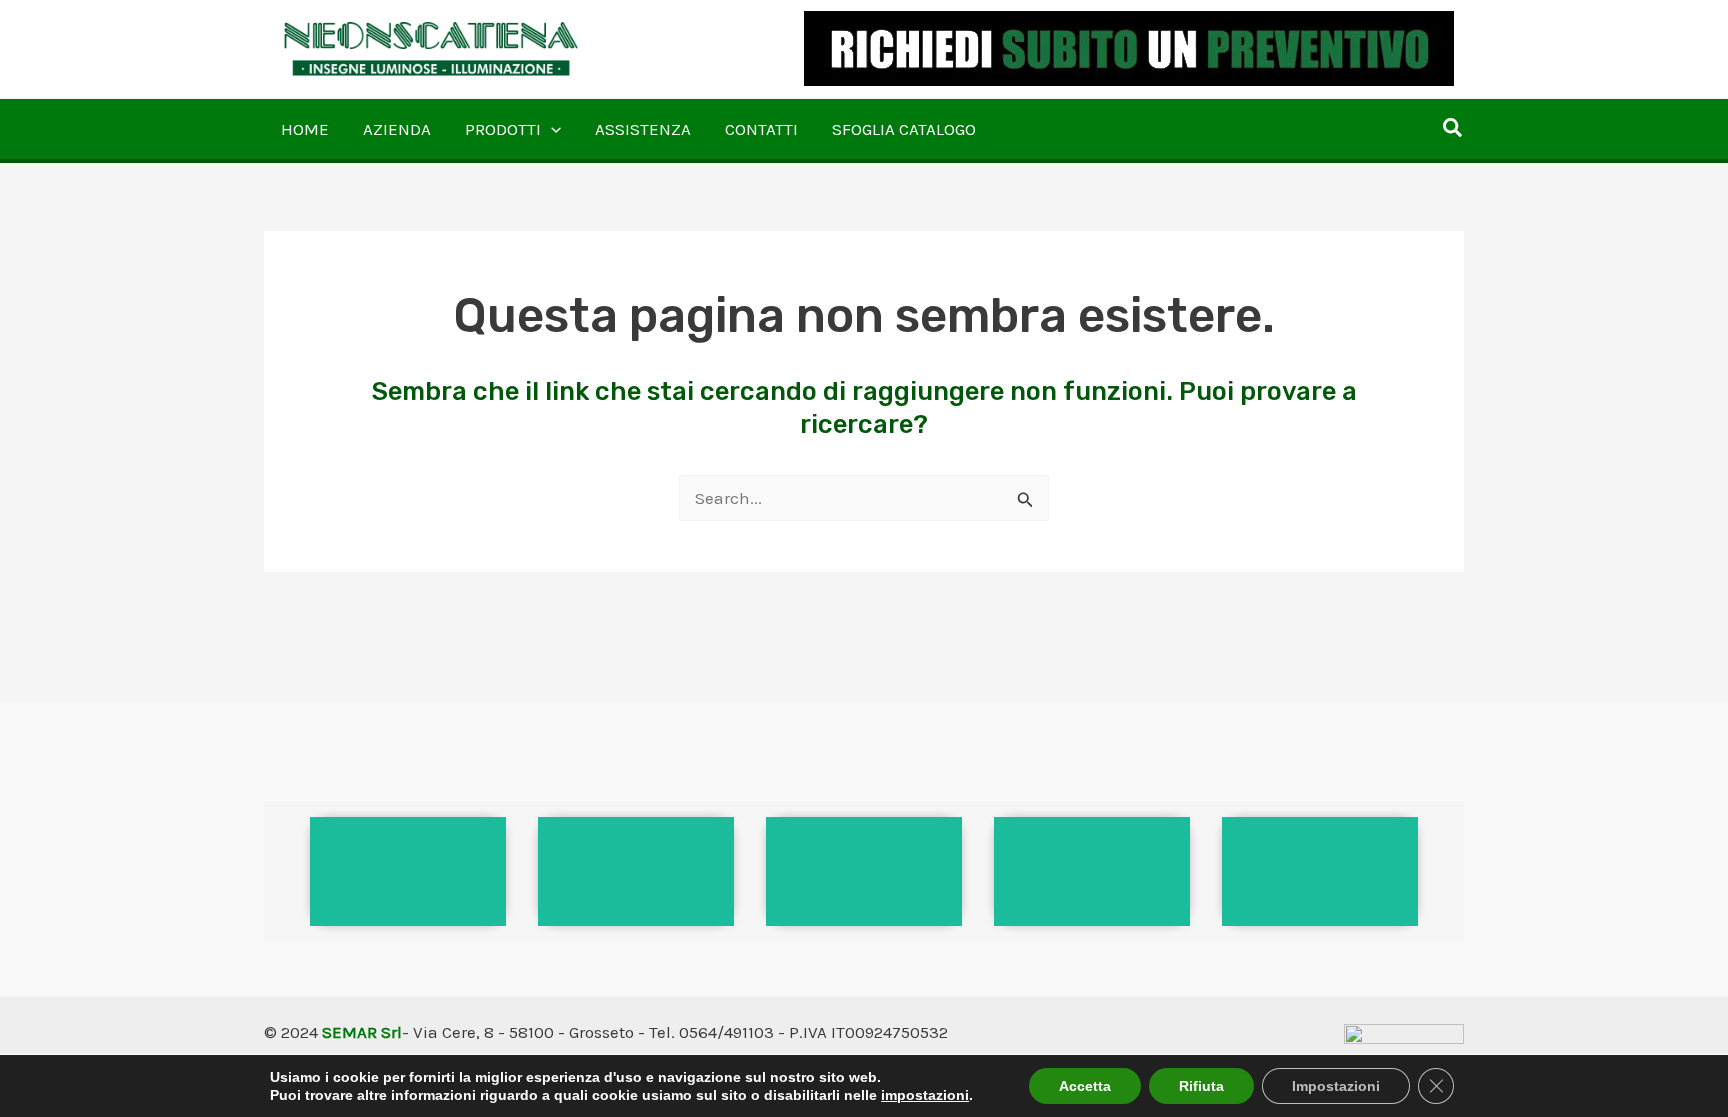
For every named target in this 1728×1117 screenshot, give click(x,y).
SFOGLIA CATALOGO (904, 129)
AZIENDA (397, 129)
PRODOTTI (503, 129)
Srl (391, 1032)
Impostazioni (1336, 1086)
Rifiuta (1201, 1086)
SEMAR (349, 1032)
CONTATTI (761, 129)
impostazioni (925, 1095)
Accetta (1085, 1086)
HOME (305, 129)
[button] (551, 129)
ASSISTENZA (643, 129)
